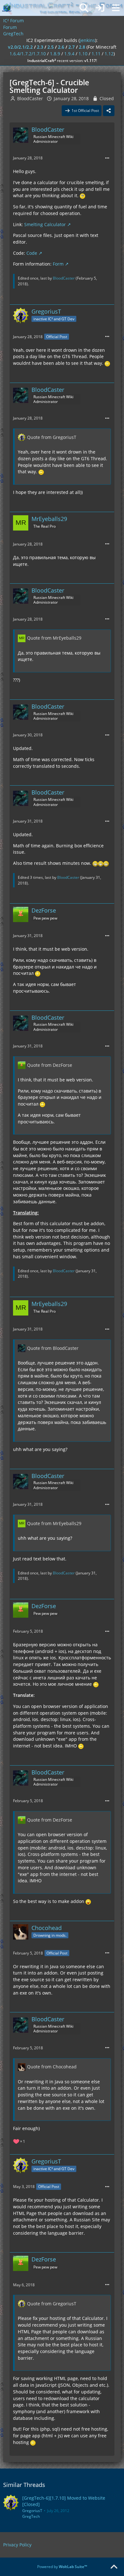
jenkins (87, 40)
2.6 (61, 47)
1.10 (83, 54)
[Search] (84, 8)
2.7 (72, 47)
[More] (107, 158)
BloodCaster (30, 98)
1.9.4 (69, 54)
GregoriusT (32, 2511)
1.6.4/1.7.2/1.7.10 (28, 54)
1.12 (109, 54)
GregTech (31, 2516)
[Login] (100, 8)
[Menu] (116, 8)
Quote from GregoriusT (52, 437)
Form (58, 264)
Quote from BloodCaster (53, 1348)
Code (32, 253)
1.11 (96, 54)
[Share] (109, 111)
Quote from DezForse (50, 1065)
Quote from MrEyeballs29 (54, 638)
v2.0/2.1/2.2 (20, 47)
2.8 (82, 47)
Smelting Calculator (45, 224)
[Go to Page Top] (114, 2567)
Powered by (62, 2567)
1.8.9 (55, 54)
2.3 (40, 47)
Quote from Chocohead (52, 2067)
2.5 (51, 47)
